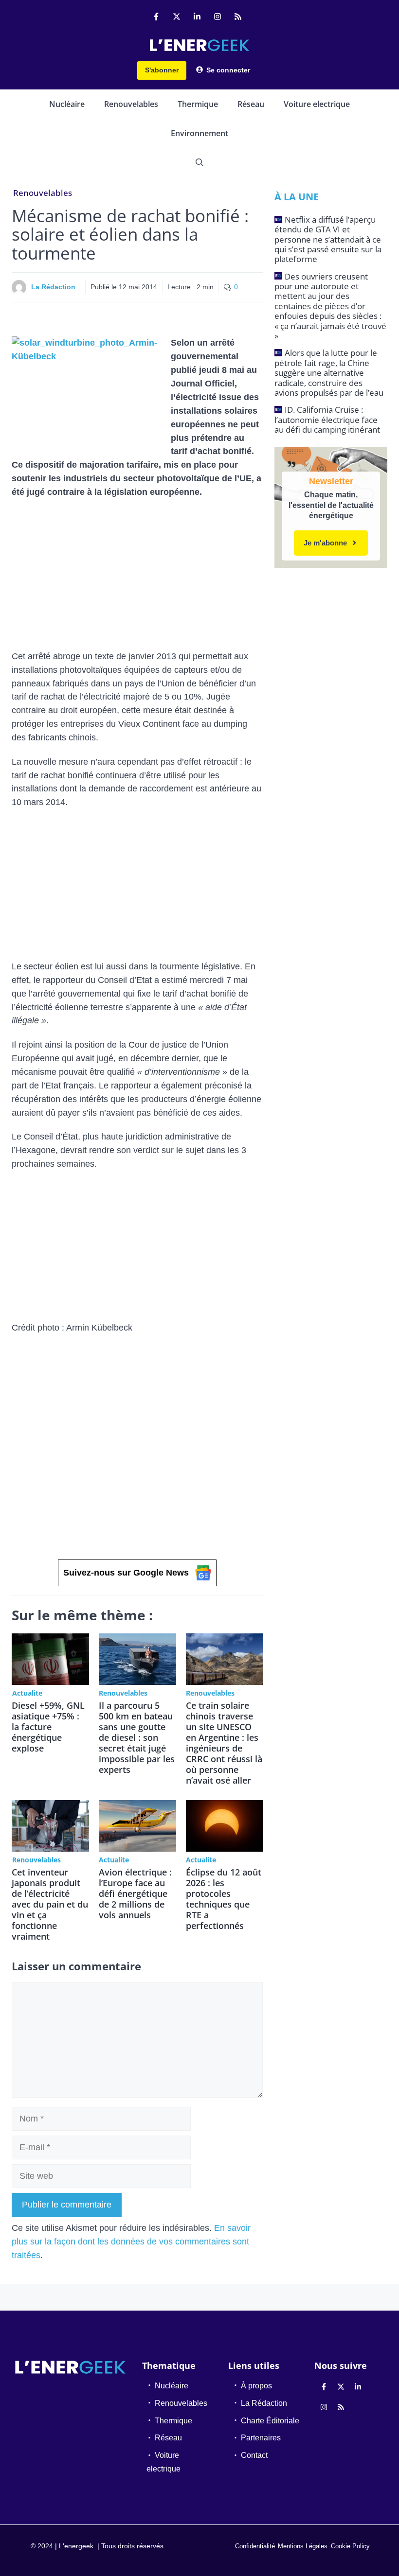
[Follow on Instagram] (218, 17)
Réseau (251, 104)
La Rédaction (53, 287)
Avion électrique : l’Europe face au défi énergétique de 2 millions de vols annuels (135, 1893)
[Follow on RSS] (238, 17)
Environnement (199, 133)
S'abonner (162, 70)
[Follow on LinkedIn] (197, 17)
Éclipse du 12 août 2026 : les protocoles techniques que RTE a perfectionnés (224, 1899)
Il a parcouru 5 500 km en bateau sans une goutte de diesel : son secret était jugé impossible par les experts (137, 1737)
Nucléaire (67, 104)
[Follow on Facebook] (156, 17)
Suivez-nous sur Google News (126, 1573)
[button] (199, 162)
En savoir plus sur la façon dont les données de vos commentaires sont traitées (131, 2242)
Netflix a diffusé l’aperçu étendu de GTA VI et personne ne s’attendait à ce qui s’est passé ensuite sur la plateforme (328, 239)
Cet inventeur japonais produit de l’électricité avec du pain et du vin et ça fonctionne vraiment (50, 1904)
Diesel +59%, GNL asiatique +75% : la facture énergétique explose (48, 1727)
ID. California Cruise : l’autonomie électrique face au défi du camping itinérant (327, 420)
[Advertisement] (137, 578)
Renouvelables (131, 104)
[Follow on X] (177, 17)
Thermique (198, 104)
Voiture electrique (317, 104)
